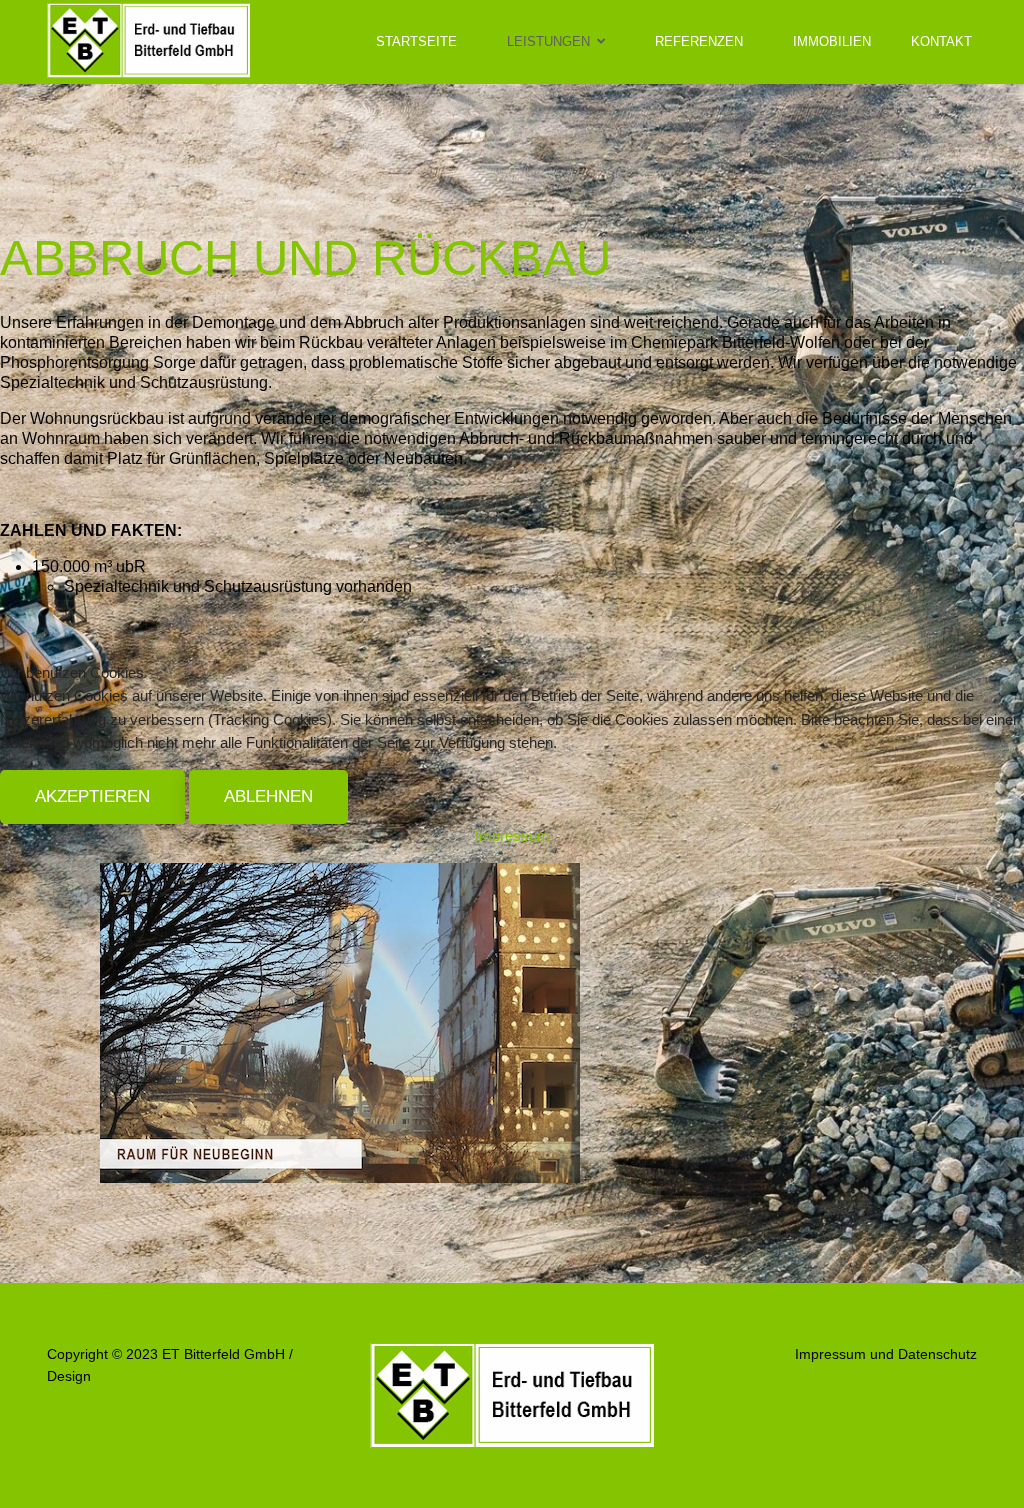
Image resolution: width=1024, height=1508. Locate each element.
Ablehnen (268, 796)
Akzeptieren (92, 796)
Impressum (512, 835)
